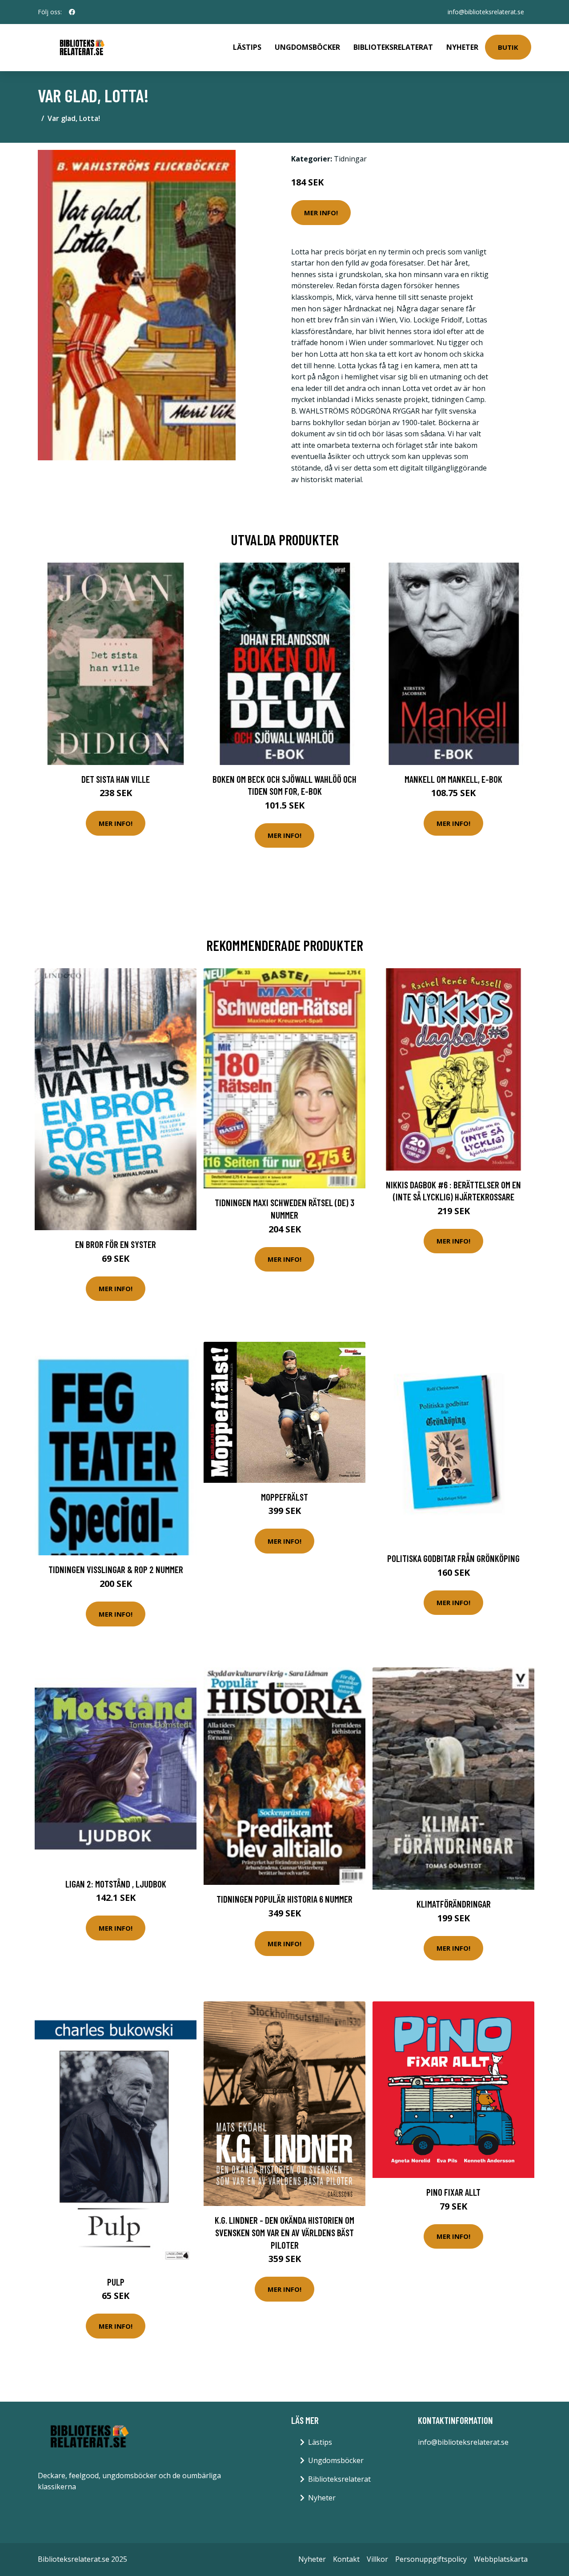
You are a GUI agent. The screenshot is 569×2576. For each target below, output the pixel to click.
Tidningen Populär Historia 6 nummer (284, 1899)
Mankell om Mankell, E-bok (453, 779)
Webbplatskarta (501, 2559)
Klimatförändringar (454, 1904)
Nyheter (462, 47)
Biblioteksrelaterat (393, 47)
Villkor (377, 2559)
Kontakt (346, 2559)
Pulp (116, 2282)
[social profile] (72, 12)
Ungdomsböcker (307, 47)
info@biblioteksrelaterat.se (486, 12)
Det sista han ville (116, 779)
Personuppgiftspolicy (431, 2559)
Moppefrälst (284, 1497)
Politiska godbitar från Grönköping (453, 1558)
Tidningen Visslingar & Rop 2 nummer (116, 1569)
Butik (508, 47)
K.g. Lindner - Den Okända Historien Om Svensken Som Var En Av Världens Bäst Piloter (284, 2232)
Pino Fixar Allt (453, 2192)
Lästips (247, 47)
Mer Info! (321, 213)
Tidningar (350, 159)
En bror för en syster (116, 1244)
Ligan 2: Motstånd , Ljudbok (116, 1884)
